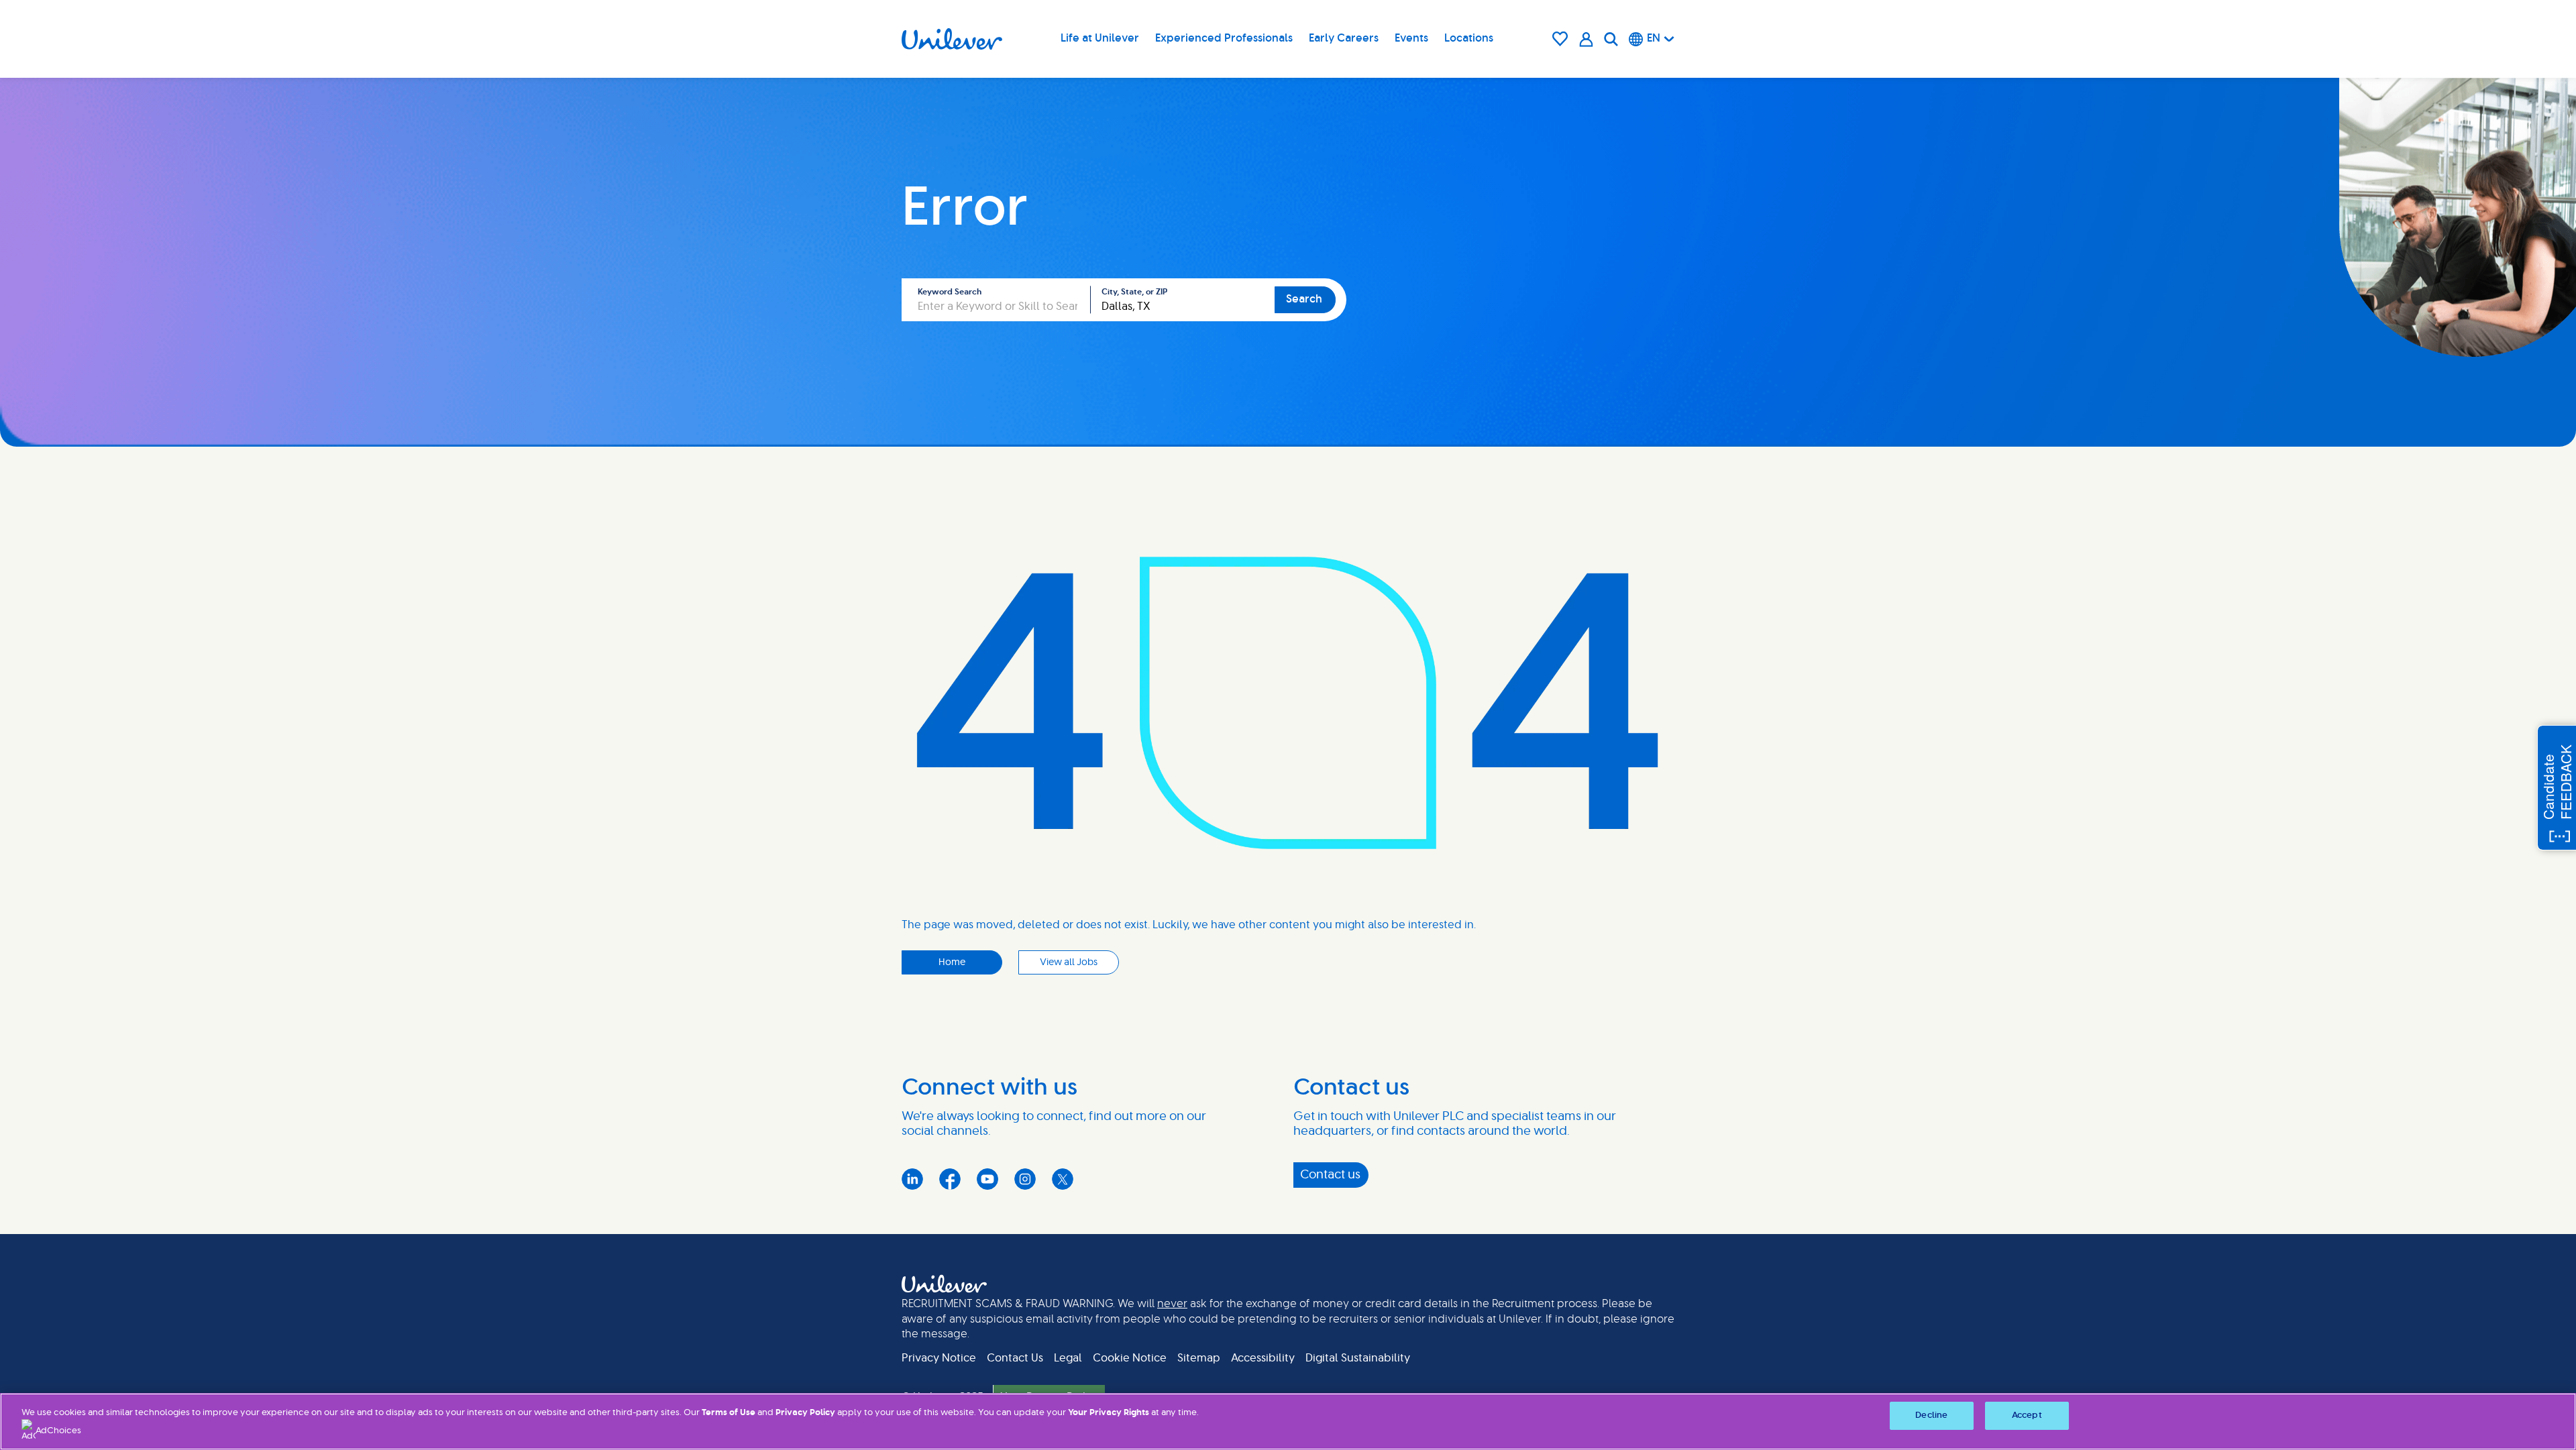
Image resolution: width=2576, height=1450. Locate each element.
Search (1304, 299)
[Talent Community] (1586, 39)
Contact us (1330, 1175)
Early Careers (1344, 38)
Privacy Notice (939, 1358)
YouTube (987, 1179)
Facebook (950, 1179)
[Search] (1611, 39)
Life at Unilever (1100, 38)
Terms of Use (729, 1413)
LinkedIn (912, 1179)
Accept (2027, 1415)
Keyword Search (950, 292)
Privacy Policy (805, 1413)
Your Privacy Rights (1109, 1413)
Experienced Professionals (1224, 38)
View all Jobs (1069, 962)
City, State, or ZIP (1134, 292)
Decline (1931, 1415)
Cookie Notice (1130, 1358)
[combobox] (1183, 300)
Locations (1469, 38)
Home (952, 962)
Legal (1068, 1358)
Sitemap (1199, 1358)
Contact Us (1015, 1358)
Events (1411, 38)
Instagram (1025, 1179)
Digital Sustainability (1358, 1358)
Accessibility (1263, 1358)
